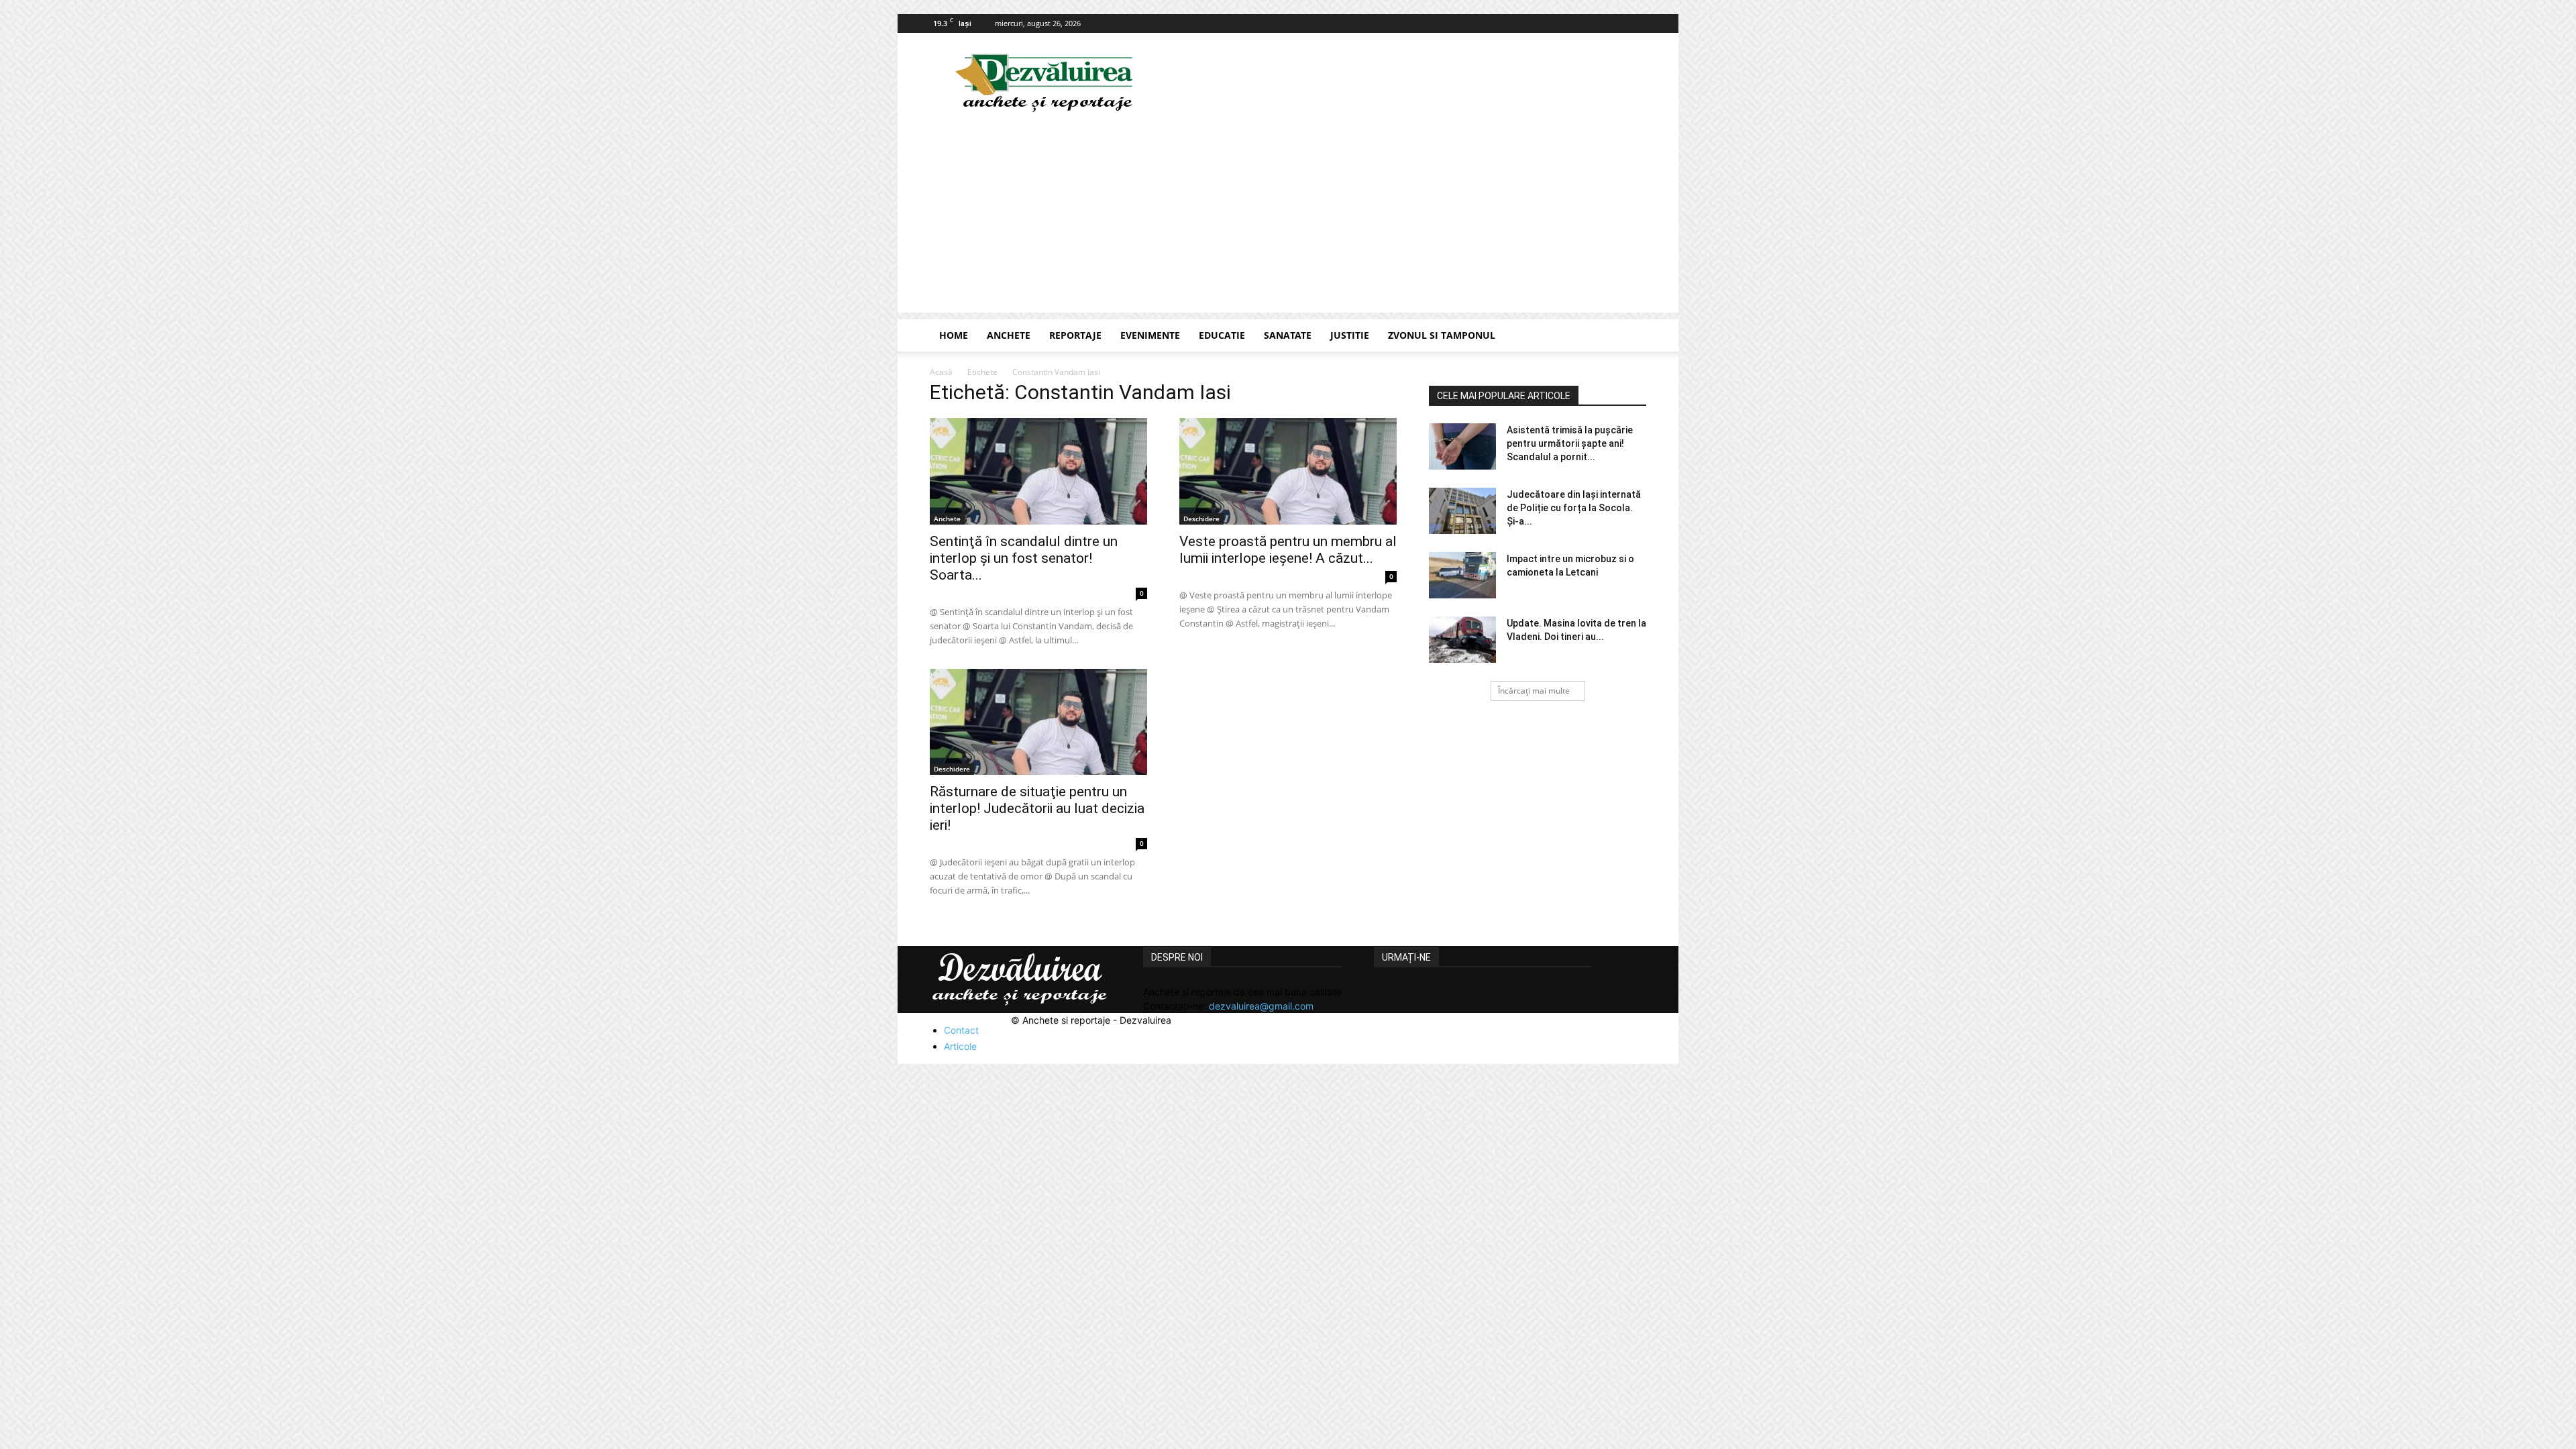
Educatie (1222, 335)
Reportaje (1075, 335)
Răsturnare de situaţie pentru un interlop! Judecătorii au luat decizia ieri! (1037, 808)
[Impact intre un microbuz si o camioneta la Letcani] (1462, 575)
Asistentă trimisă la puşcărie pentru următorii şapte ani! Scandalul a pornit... (1570, 443)
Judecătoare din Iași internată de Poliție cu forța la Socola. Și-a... (1574, 508)
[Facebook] (1636, 23)
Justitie (1350, 335)
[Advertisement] (1288, 219)
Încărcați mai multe (1534, 691)
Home (954, 335)
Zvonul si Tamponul (1442, 335)
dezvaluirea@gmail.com (1261, 1006)
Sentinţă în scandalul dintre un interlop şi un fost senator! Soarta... (1024, 558)
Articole (960, 1046)
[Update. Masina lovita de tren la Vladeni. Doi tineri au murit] (1462, 640)
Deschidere (1201, 519)
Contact (961, 1030)
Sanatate (1288, 335)
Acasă (941, 372)
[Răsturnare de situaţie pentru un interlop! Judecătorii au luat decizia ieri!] (1038, 722)
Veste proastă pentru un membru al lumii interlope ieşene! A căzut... (1288, 550)
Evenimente (1150, 335)
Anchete (1009, 335)
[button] (1630, 336)
